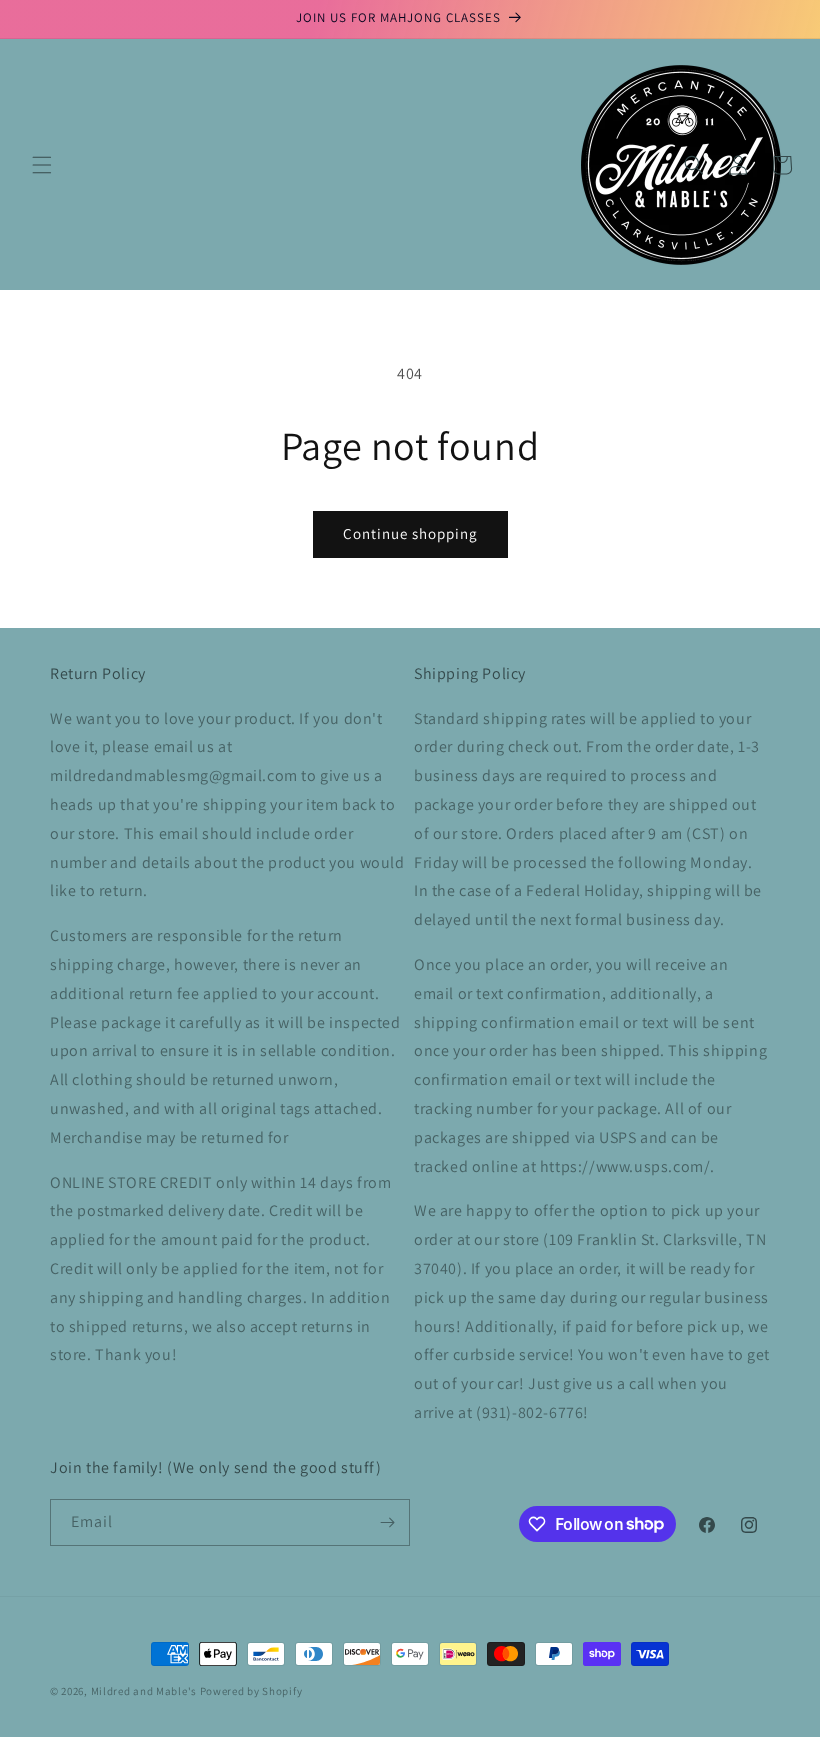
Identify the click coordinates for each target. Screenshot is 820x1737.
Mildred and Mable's (145, 1691)
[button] (42, 165)
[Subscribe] (387, 1522)
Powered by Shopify (251, 1691)
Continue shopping (410, 533)
